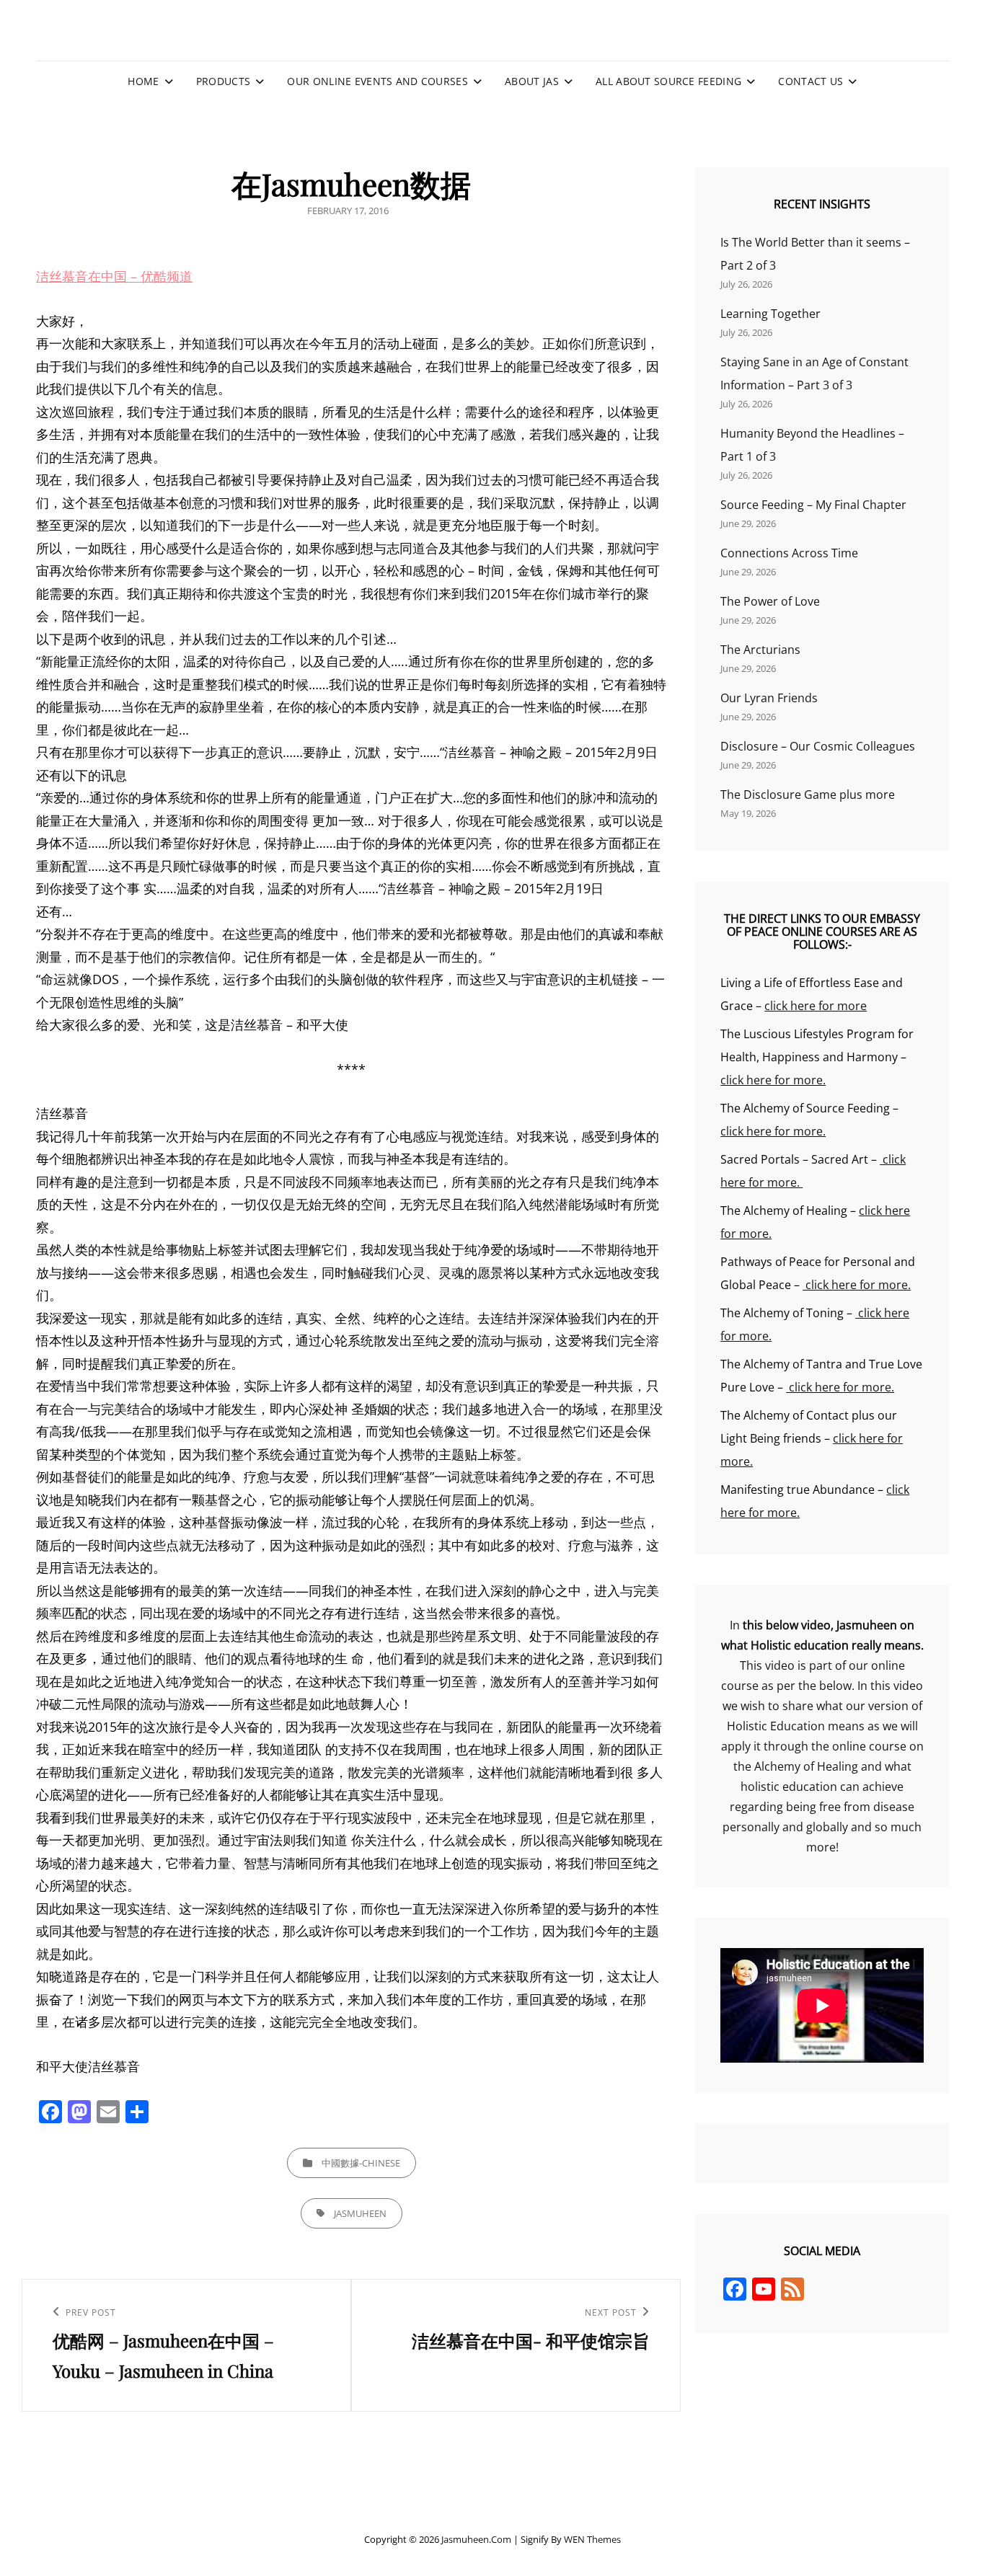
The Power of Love (770, 601)
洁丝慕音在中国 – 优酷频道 (114, 276)
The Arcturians (760, 650)
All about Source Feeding (668, 81)
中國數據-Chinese (361, 2163)
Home (143, 81)
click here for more (816, 1006)
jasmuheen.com (476, 2539)
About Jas (532, 81)
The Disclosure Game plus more (808, 795)
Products (223, 81)
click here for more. (773, 1080)
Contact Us (810, 81)
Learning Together (770, 314)
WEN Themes (592, 2539)
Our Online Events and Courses (377, 81)
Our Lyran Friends (769, 698)
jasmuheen (360, 2213)
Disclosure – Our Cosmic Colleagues (818, 746)
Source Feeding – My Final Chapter (813, 505)
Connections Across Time (789, 553)
